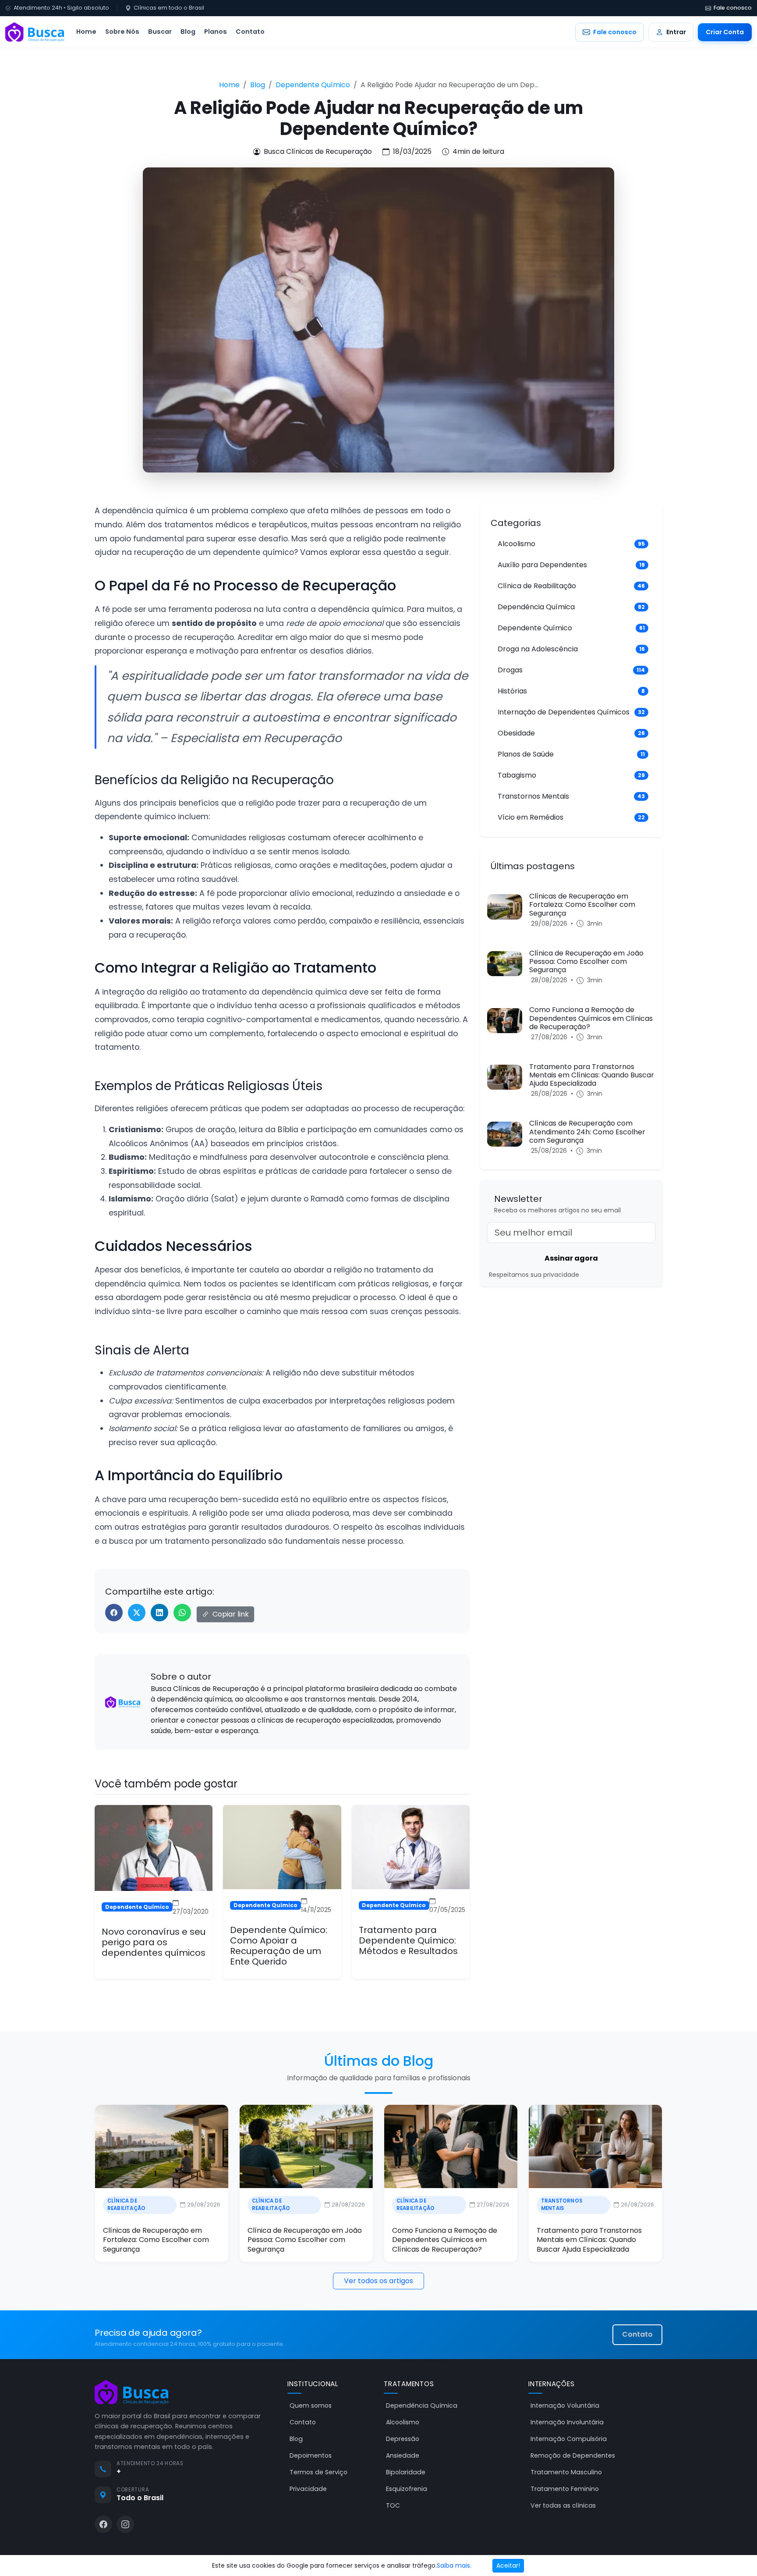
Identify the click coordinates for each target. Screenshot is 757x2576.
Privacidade (308, 2489)
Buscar (160, 32)
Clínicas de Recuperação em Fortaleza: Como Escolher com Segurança (156, 2240)
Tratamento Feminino (565, 2489)
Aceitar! (508, 2565)
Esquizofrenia (407, 2489)
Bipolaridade (406, 2472)
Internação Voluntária (565, 2405)
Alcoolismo (403, 2422)
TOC (393, 2505)
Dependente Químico (313, 85)
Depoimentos (311, 2455)
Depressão (403, 2439)
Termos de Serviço (318, 2472)
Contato (250, 32)
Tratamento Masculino (566, 2472)
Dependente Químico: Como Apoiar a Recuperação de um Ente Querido (279, 1946)
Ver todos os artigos (378, 2281)
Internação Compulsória (569, 2439)
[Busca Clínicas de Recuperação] (35, 32)
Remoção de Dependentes (573, 2455)
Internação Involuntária (567, 2422)
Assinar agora (571, 1258)
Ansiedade (403, 2455)
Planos (216, 32)
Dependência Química (422, 2405)
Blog (188, 32)
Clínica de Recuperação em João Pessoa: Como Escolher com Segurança (305, 2240)
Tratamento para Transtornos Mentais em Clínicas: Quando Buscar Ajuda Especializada (589, 2240)
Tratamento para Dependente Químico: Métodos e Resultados (408, 1940)
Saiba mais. (454, 2565)
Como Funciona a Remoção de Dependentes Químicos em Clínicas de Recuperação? (445, 2240)
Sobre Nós (122, 32)
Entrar (676, 32)
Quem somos (311, 2405)
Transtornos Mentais (562, 2205)
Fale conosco (733, 8)
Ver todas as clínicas (563, 2505)
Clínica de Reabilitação (127, 2205)
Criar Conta (725, 32)
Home (86, 32)
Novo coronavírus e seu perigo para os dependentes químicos (154, 1942)
